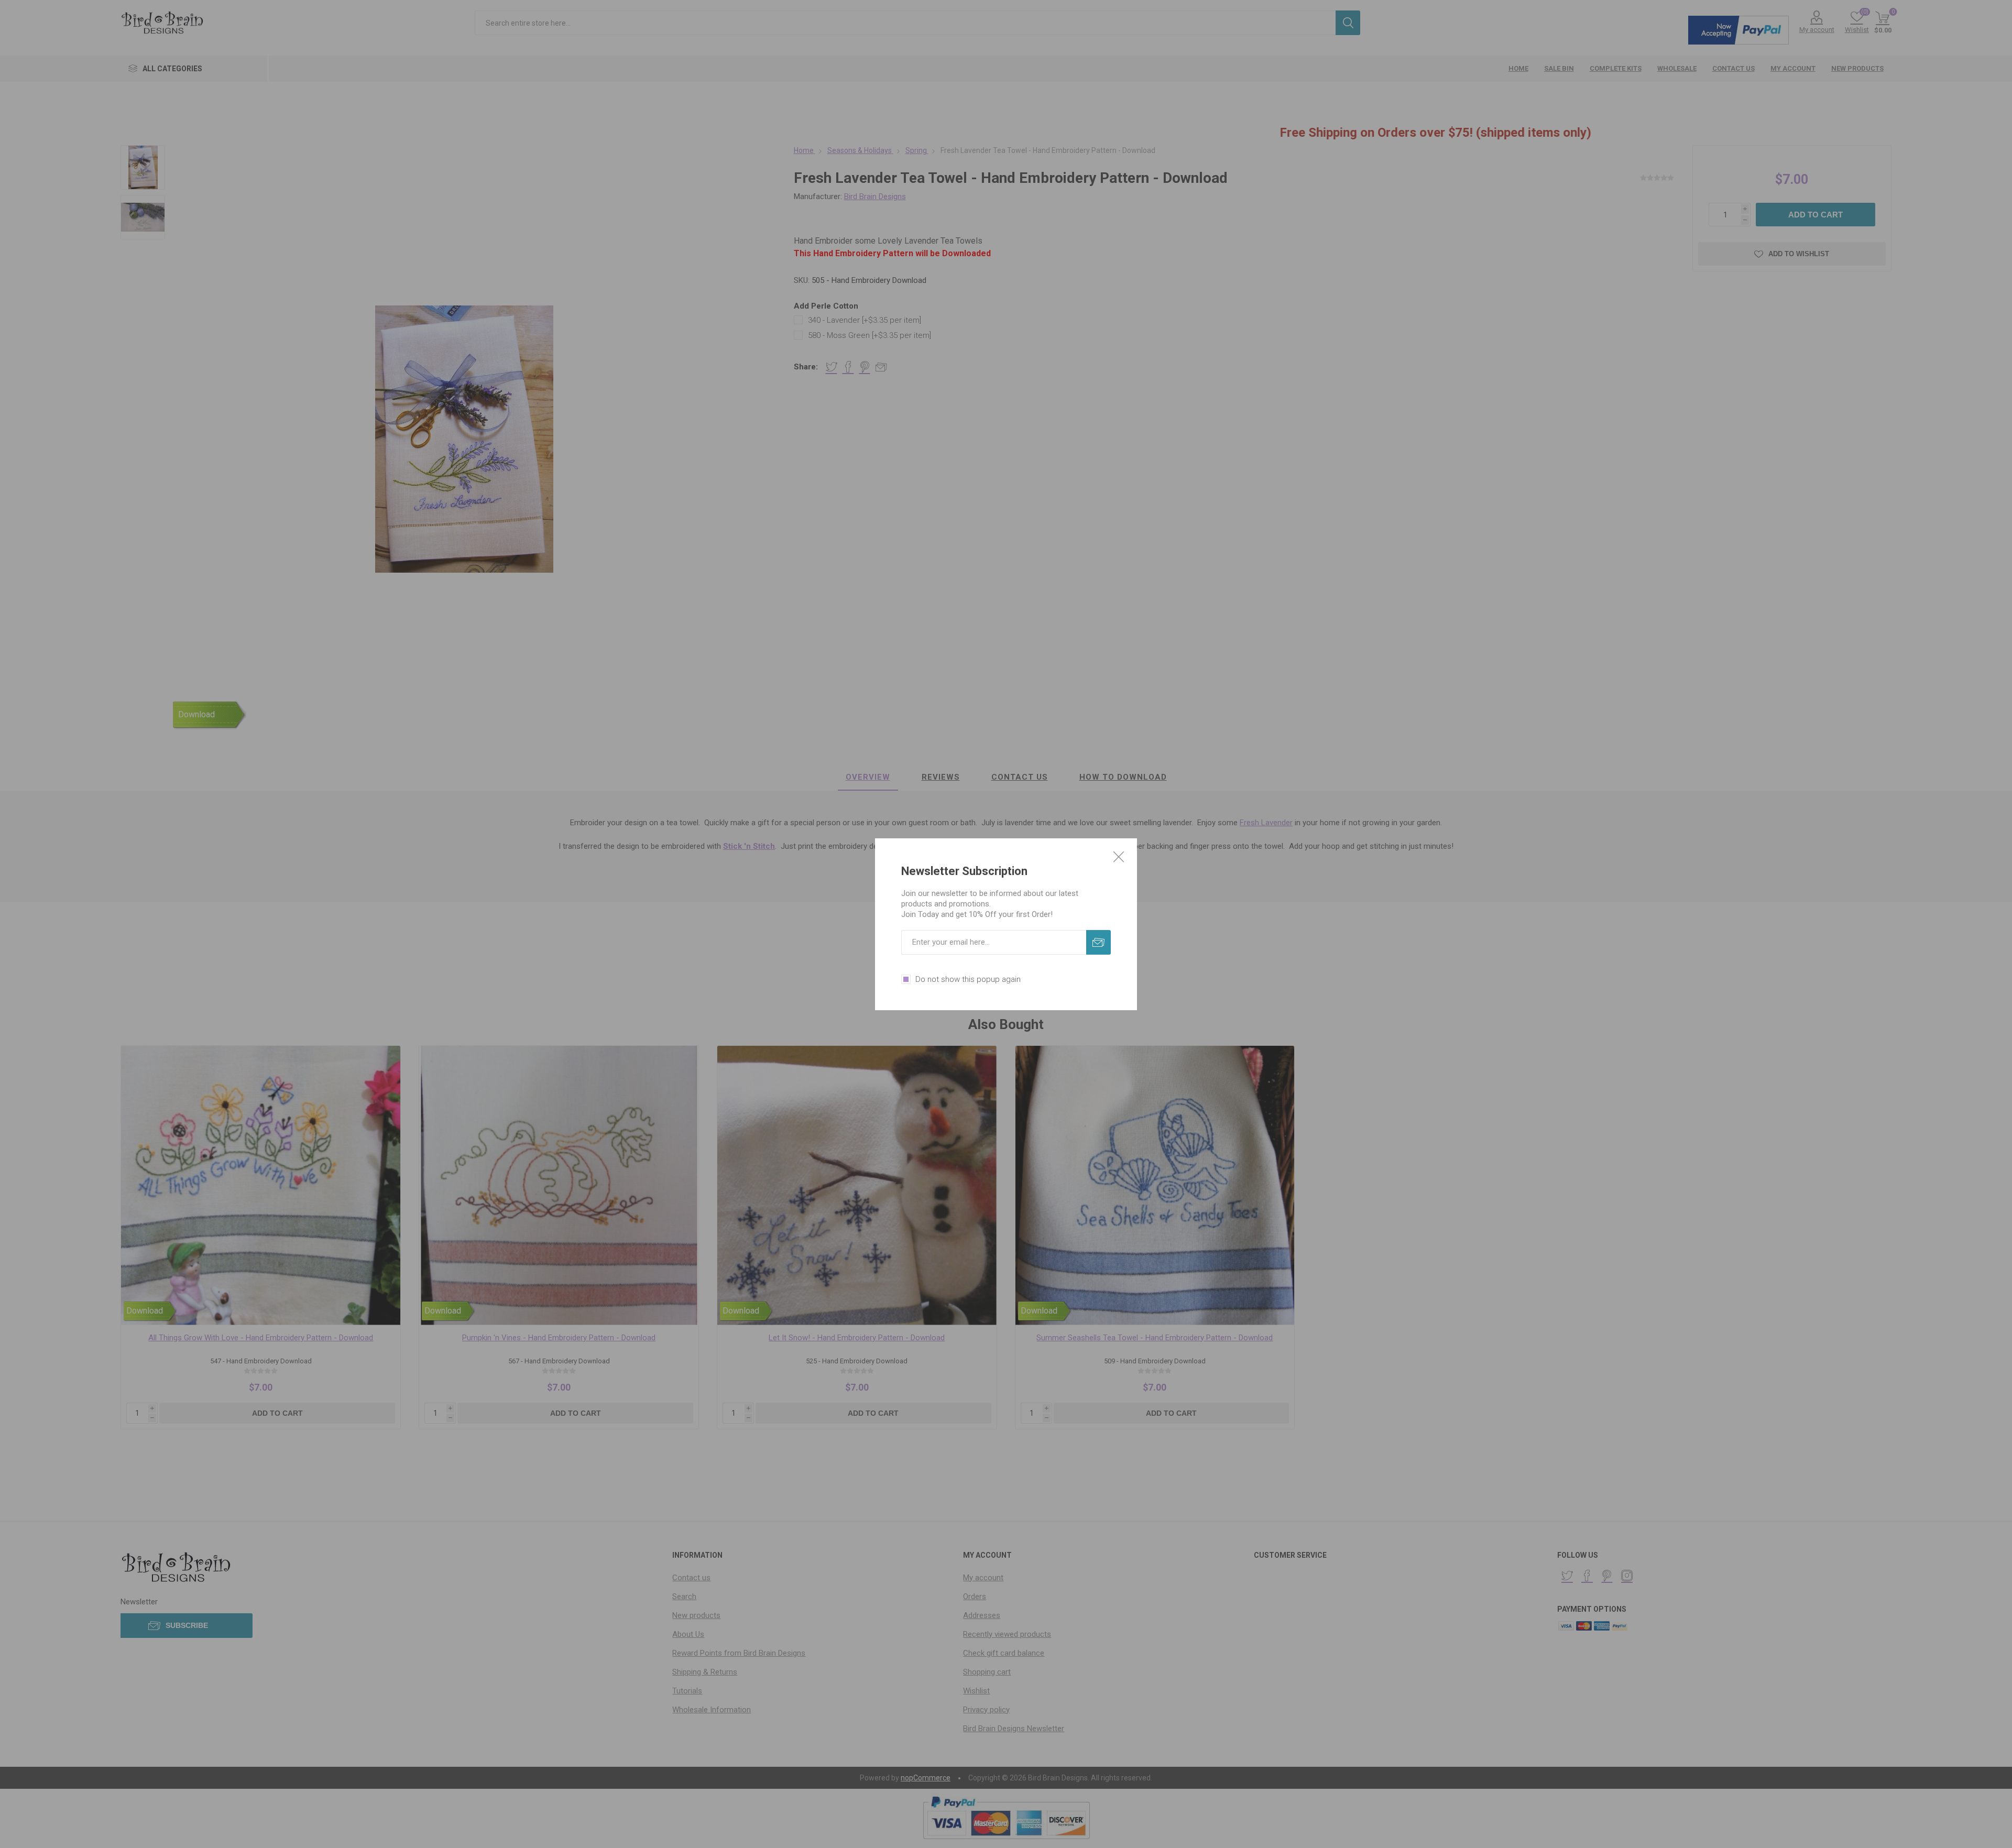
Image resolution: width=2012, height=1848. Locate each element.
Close (1119, 857)
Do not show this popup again (968, 979)
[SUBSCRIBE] (1098, 942)
